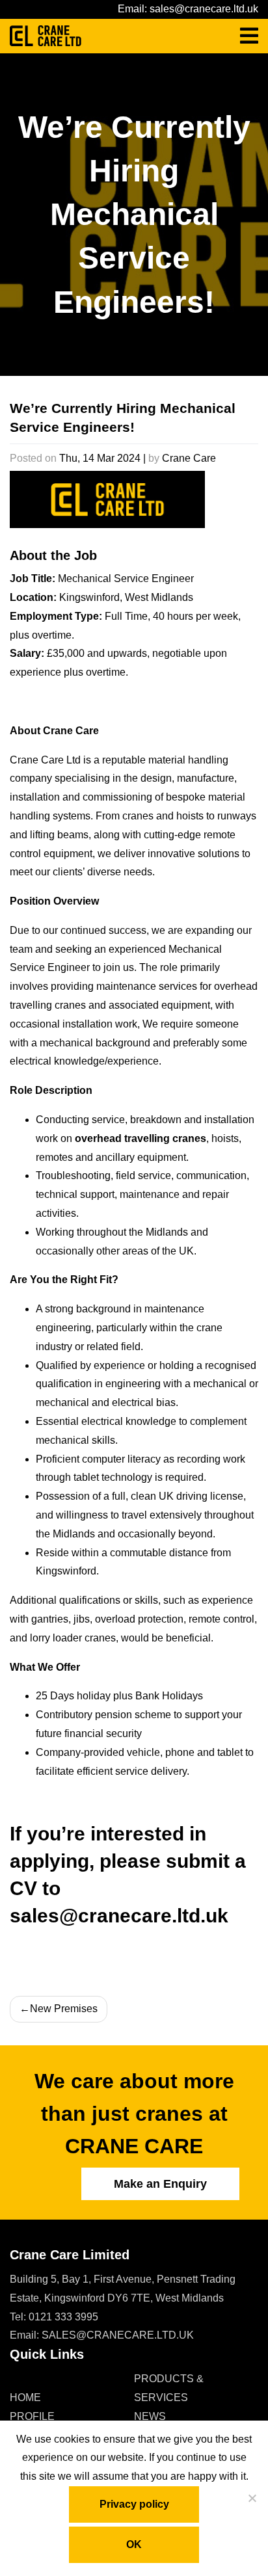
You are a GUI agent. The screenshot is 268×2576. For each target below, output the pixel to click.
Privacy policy (134, 2504)
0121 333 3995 (63, 2317)
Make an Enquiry (160, 2184)
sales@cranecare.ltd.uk (204, 9)
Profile (32, 2416)
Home (25, 2397)
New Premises (64, 2009)
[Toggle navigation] (249, 36)
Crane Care (189, 458)
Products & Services (169, 2388)
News (150, 2416)
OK (134, 2544)
